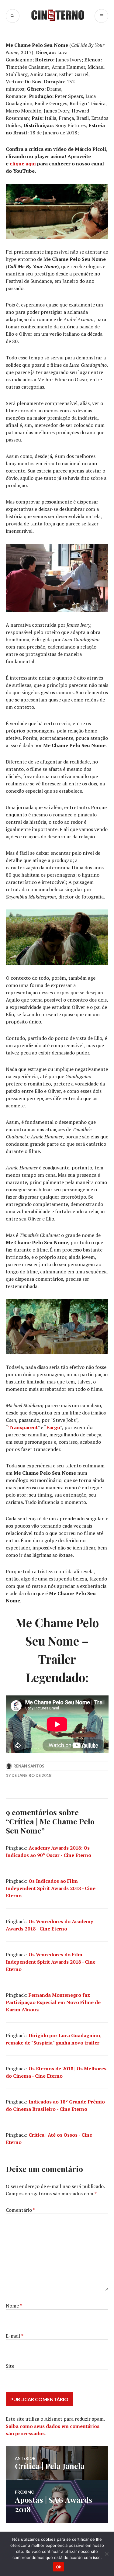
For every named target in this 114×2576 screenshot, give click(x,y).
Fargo (53, 1427)
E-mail (15, 2336)
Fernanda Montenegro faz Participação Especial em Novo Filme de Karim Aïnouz (53, 2002)
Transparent (23, 1427)
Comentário (21, 2210)
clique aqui (23, 164)
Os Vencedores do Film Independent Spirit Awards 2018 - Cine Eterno (51, 1962)
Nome (14, 2306)
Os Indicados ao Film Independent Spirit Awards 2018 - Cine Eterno (51, 1888)
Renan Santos (29, 1766)
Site (10, 2366)
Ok (59, 2567)
